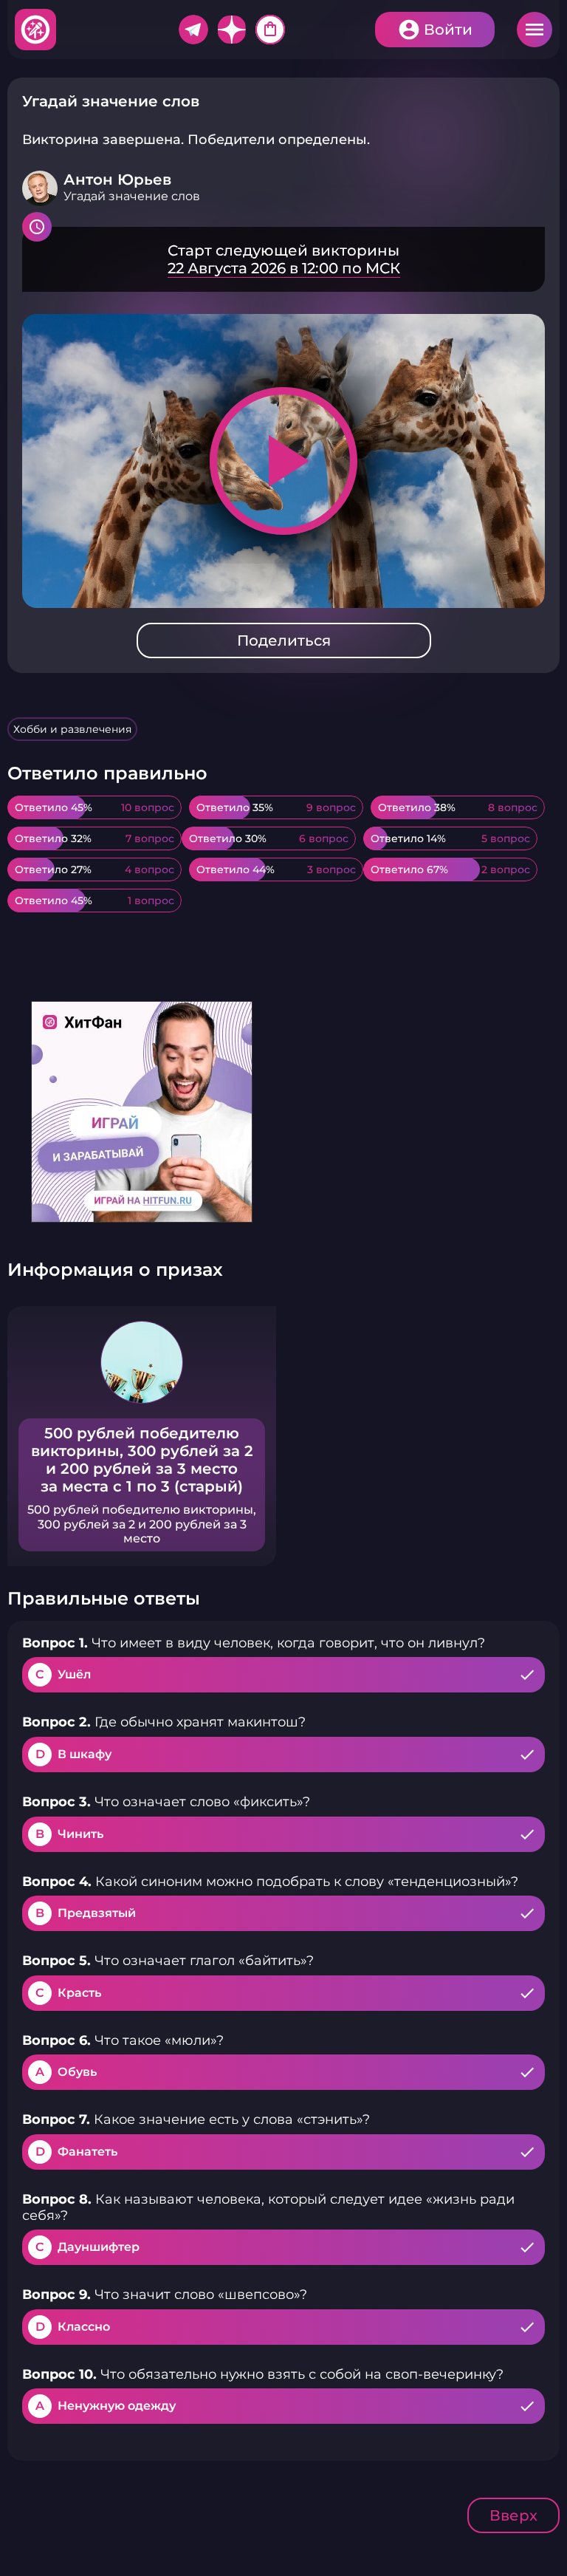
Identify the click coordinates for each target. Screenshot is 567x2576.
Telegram (193, 30)
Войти (448, 30)
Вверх (513, 2515)
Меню (535, 30)
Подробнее (283, 259)
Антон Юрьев (117, 180)
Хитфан (36, 30)
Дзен (232, 30)
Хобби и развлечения (72, 729)
